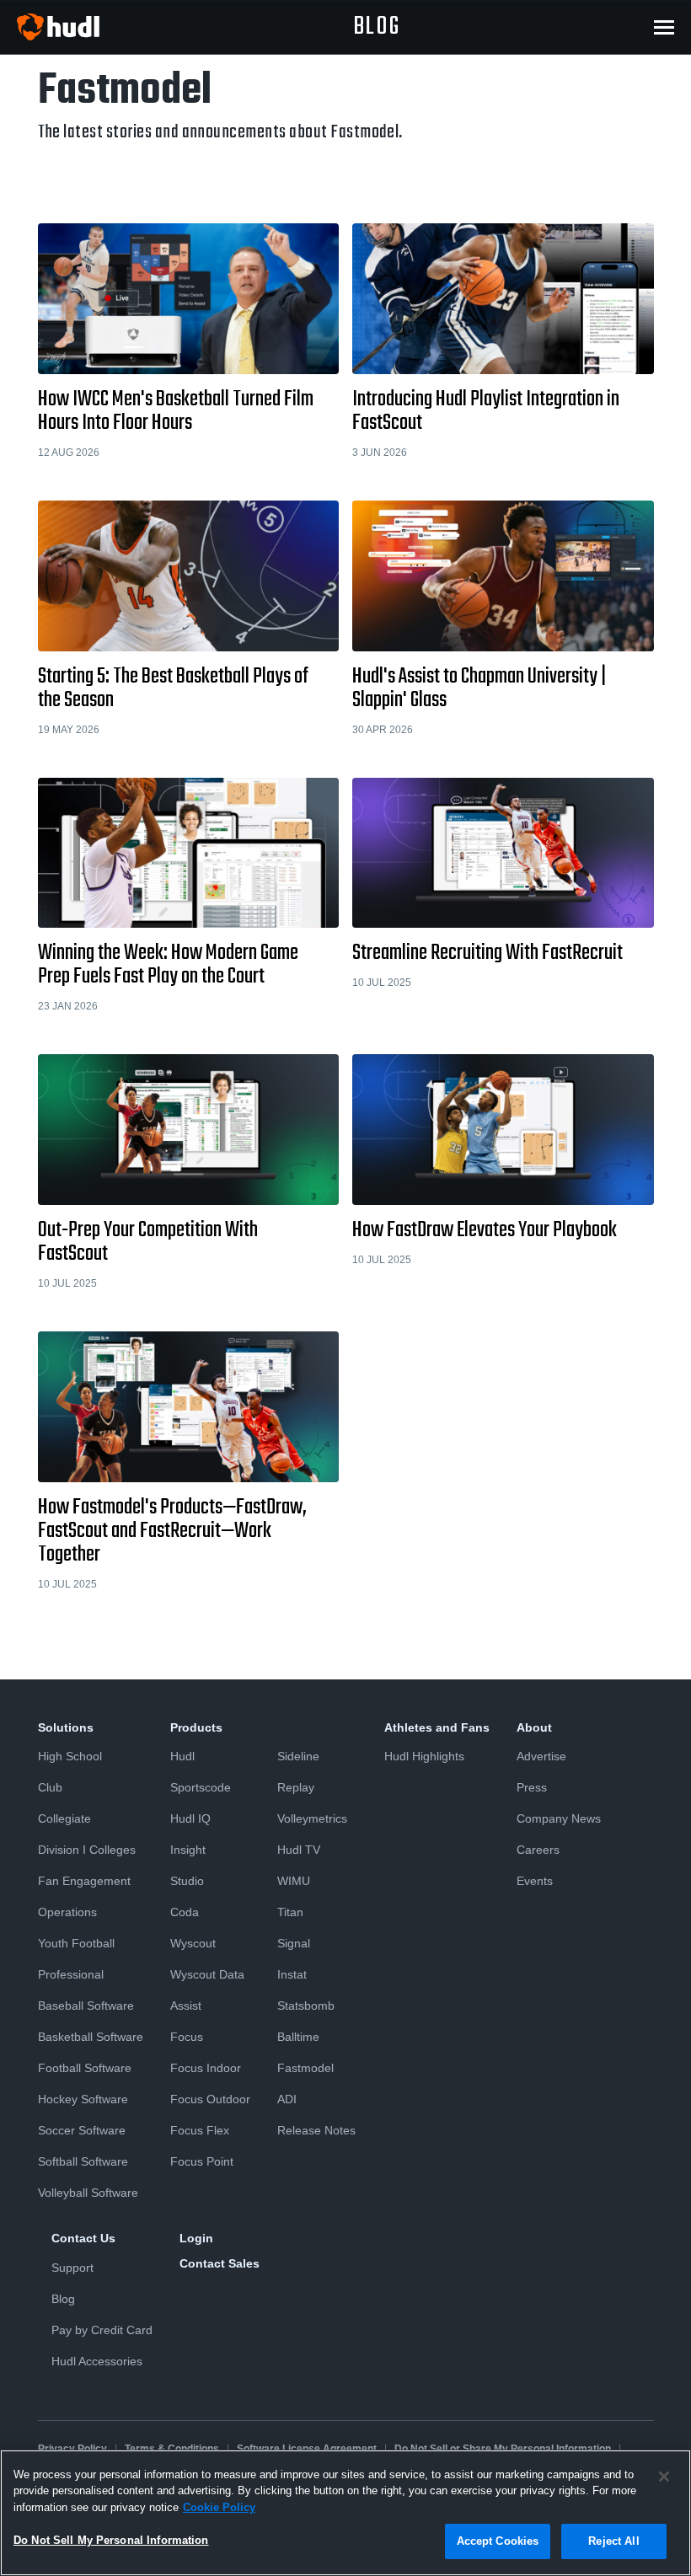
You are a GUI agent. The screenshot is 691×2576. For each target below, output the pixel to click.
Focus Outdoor (210, 2099)
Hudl (182, 1756)
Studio (187, 1881)
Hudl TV (299, 1850)
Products (196, 1727)
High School (70, 1756)
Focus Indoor (206, 2068)
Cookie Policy (219, 2507)
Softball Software (83, 2161)
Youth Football (76, 1943)
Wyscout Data (207, 1974)
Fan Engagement (84, 1881)
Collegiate (64, 1818)
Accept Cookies (498, 2541)
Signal (294, 1943)
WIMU (294, 1881)
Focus (187, 2037)
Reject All (613, 2541)
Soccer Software (82, 2130)
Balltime (298, 2037)
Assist (186, 2006)
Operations (67, 1912)
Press (532, 1787)
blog (377, 27)
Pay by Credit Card (102, 2330)
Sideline (298, 1756)
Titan (290, 1912)
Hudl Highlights (424, 1756)
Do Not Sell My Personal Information (111, 2540)
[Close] (664, 2477)
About (534, 1727)
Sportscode (201, 1787)
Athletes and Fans (437, 1727)
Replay (296, 1787)
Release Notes (316, 2130)
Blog (63, 2299)
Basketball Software (91, 2037)
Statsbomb (306, 2006)
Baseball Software (86, 2006)
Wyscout (193, 1943)
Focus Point (202, 2161)
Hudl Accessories (97, 2361)
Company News (559, 1818)
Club (50, 1787)
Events (535, 1881)
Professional (71, 1974)
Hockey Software (83, 2099)
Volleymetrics (312, 1818)
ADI (287, 2099)
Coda (185, 1912)
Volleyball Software (88, 2193)
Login (196, 2238)
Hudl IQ (190, 1818)
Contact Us (83, 2238)
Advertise (541, 1756)
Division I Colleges (87, 1850)
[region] (345, 2513)
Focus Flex (200, 2130)
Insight (188, 1850)
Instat (292, 1974)
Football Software (85, 2068)
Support (72, 2268)
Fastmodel (305, 2068)
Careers (538, 1850)
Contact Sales (220, 2263)
